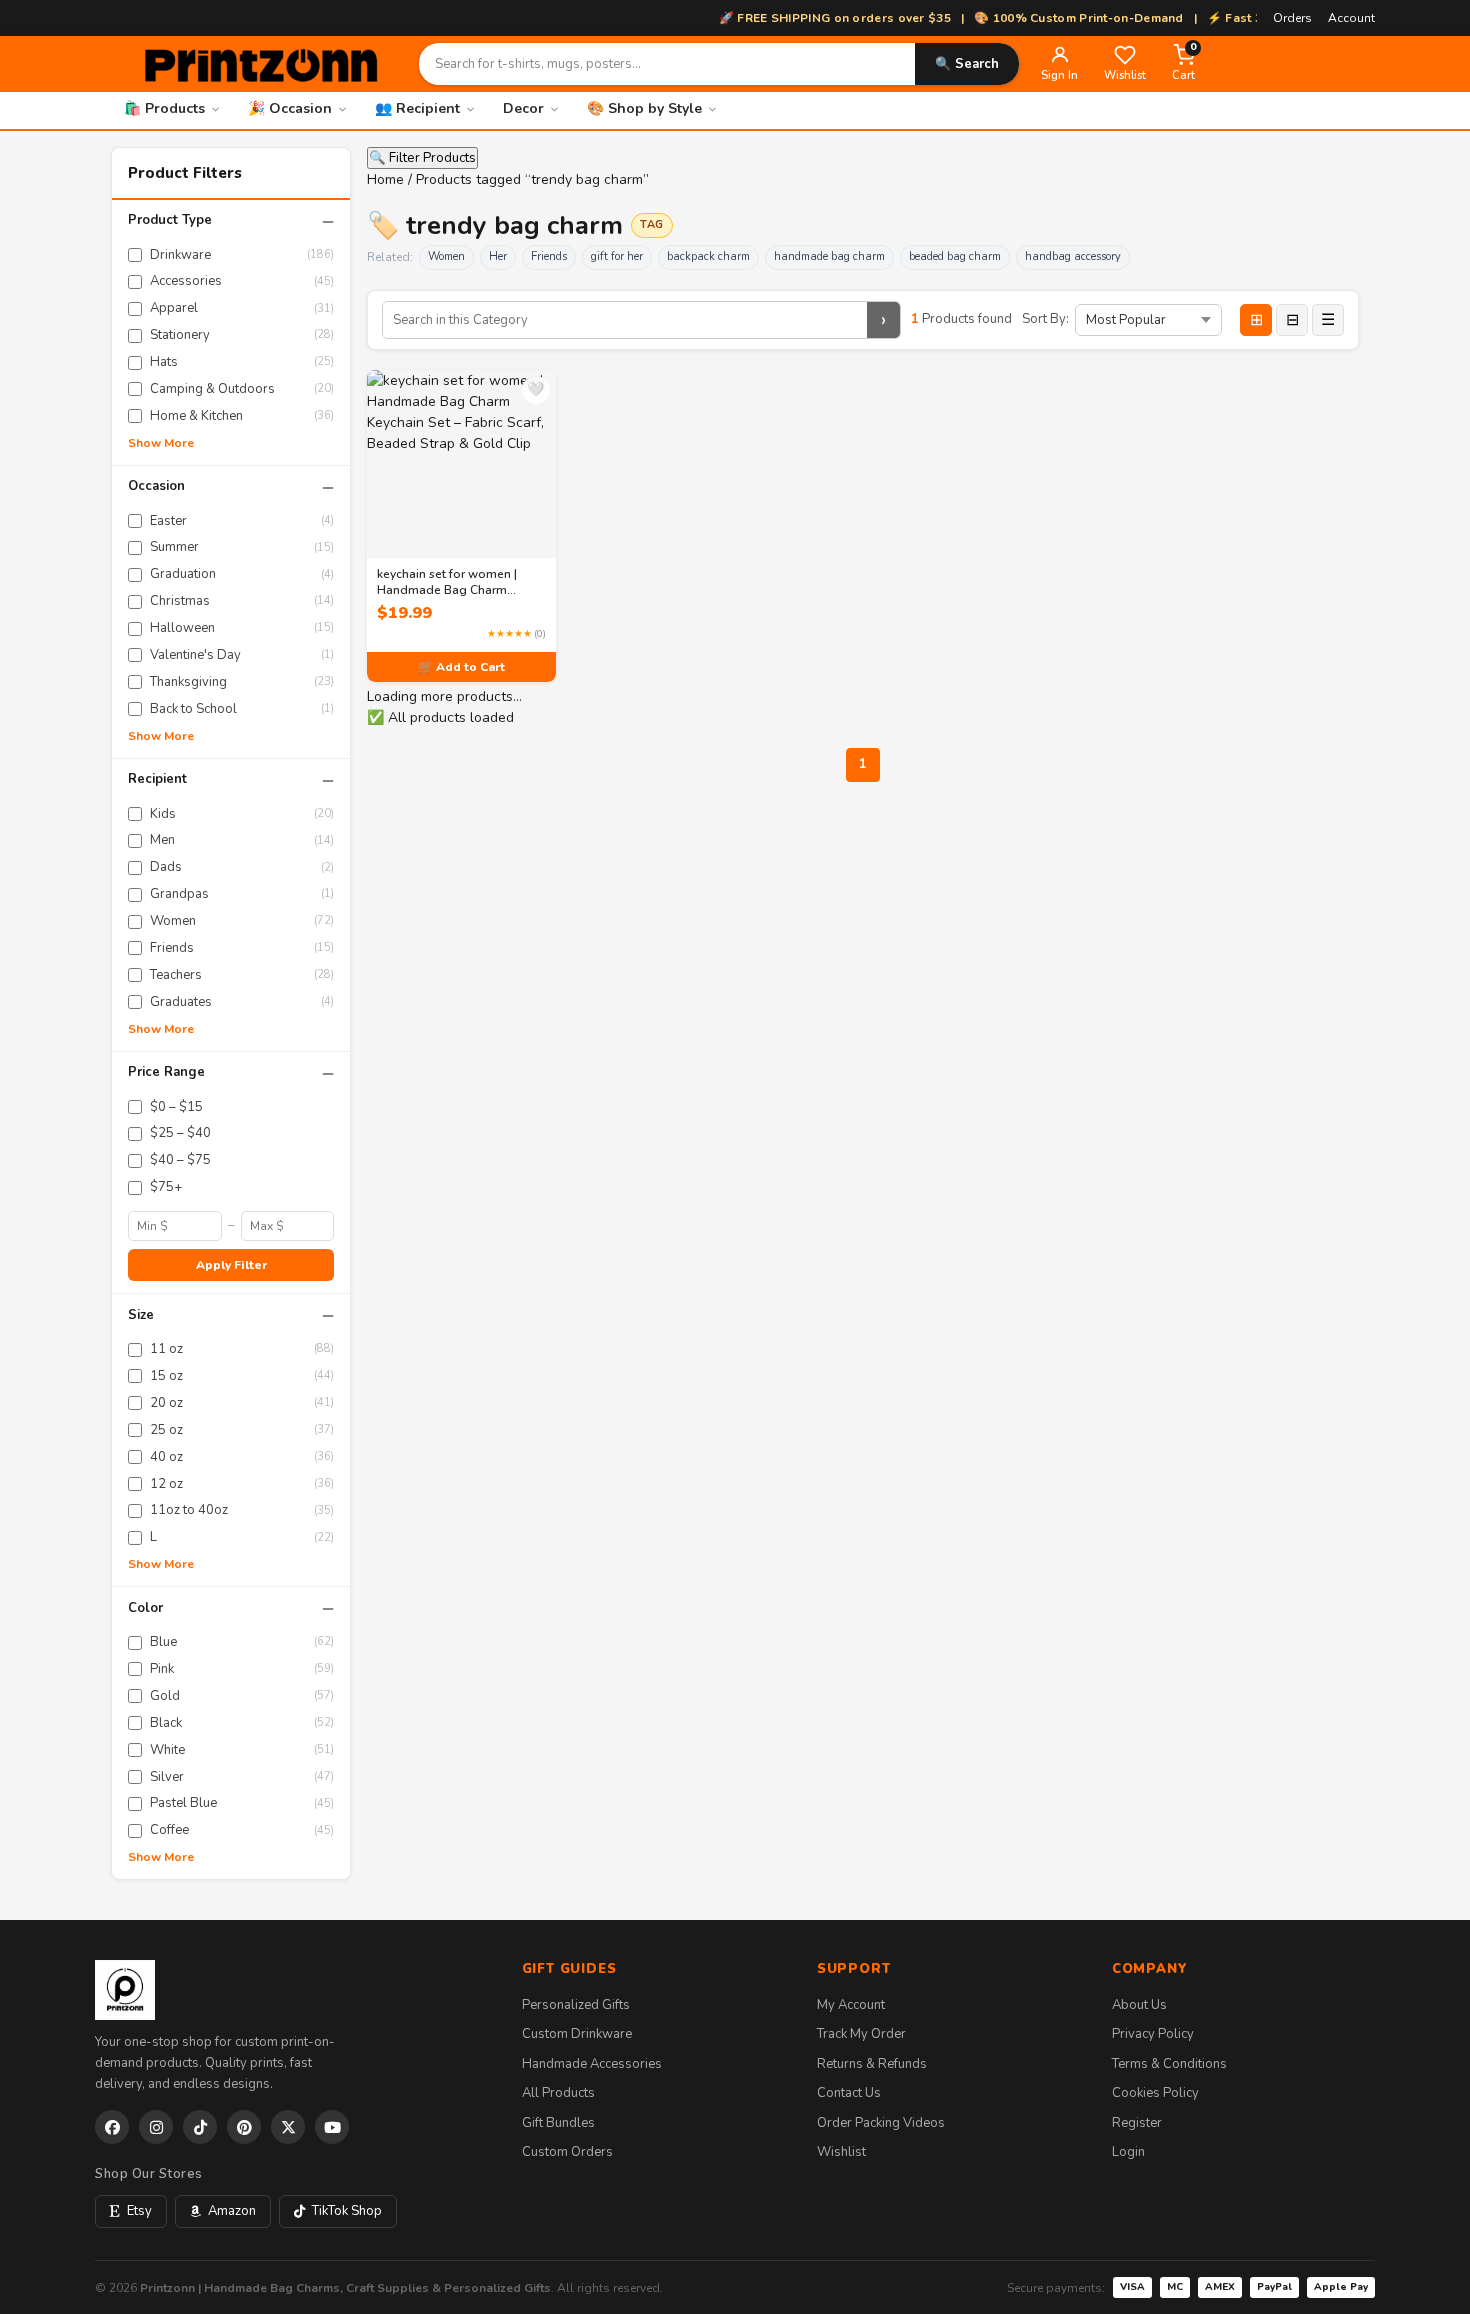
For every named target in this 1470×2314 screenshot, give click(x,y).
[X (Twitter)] (288, 2127)
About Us (1139, 2005)
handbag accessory (1073, 256)
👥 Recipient (417, 108)
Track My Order (861, 2034)
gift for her (617, 256)
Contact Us (849, 2093)
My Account (851, 2005)
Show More (161, 443)
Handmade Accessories (592, 2064)
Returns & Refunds (872, 2064)
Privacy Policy (1153, 2034)
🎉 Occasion (290, 108)
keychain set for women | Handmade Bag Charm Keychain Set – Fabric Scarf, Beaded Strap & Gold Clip (454, 582)
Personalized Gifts (576, 2005)
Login (1128, 2152)
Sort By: (1045, 319)
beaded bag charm (955, 256)
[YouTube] (332, 2127)
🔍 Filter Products (422, 158)
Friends (549, 256)
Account (1351, 18)
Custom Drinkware (577, 2034)
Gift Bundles (558, 2123)
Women (446, 256)
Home (385, 179)
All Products (558, 2093)
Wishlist (841, 2152)
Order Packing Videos (881, 2123)
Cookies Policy (1155, 2093)
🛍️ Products (164, 108)
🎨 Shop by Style (644, 108)
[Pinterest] (244, 2127)
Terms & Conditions (1169, 2064)
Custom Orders (567, 2152)
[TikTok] (200, 2127)
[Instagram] (156, 2127)
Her (498, 256)
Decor (523, 108)
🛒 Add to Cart (461, 667)
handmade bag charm (829, 256)
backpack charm (708, 256)
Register (1137, 2123)
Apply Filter (231, 1265)
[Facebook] (112, 2127)
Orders (1292, 18)
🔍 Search (967, 64)
